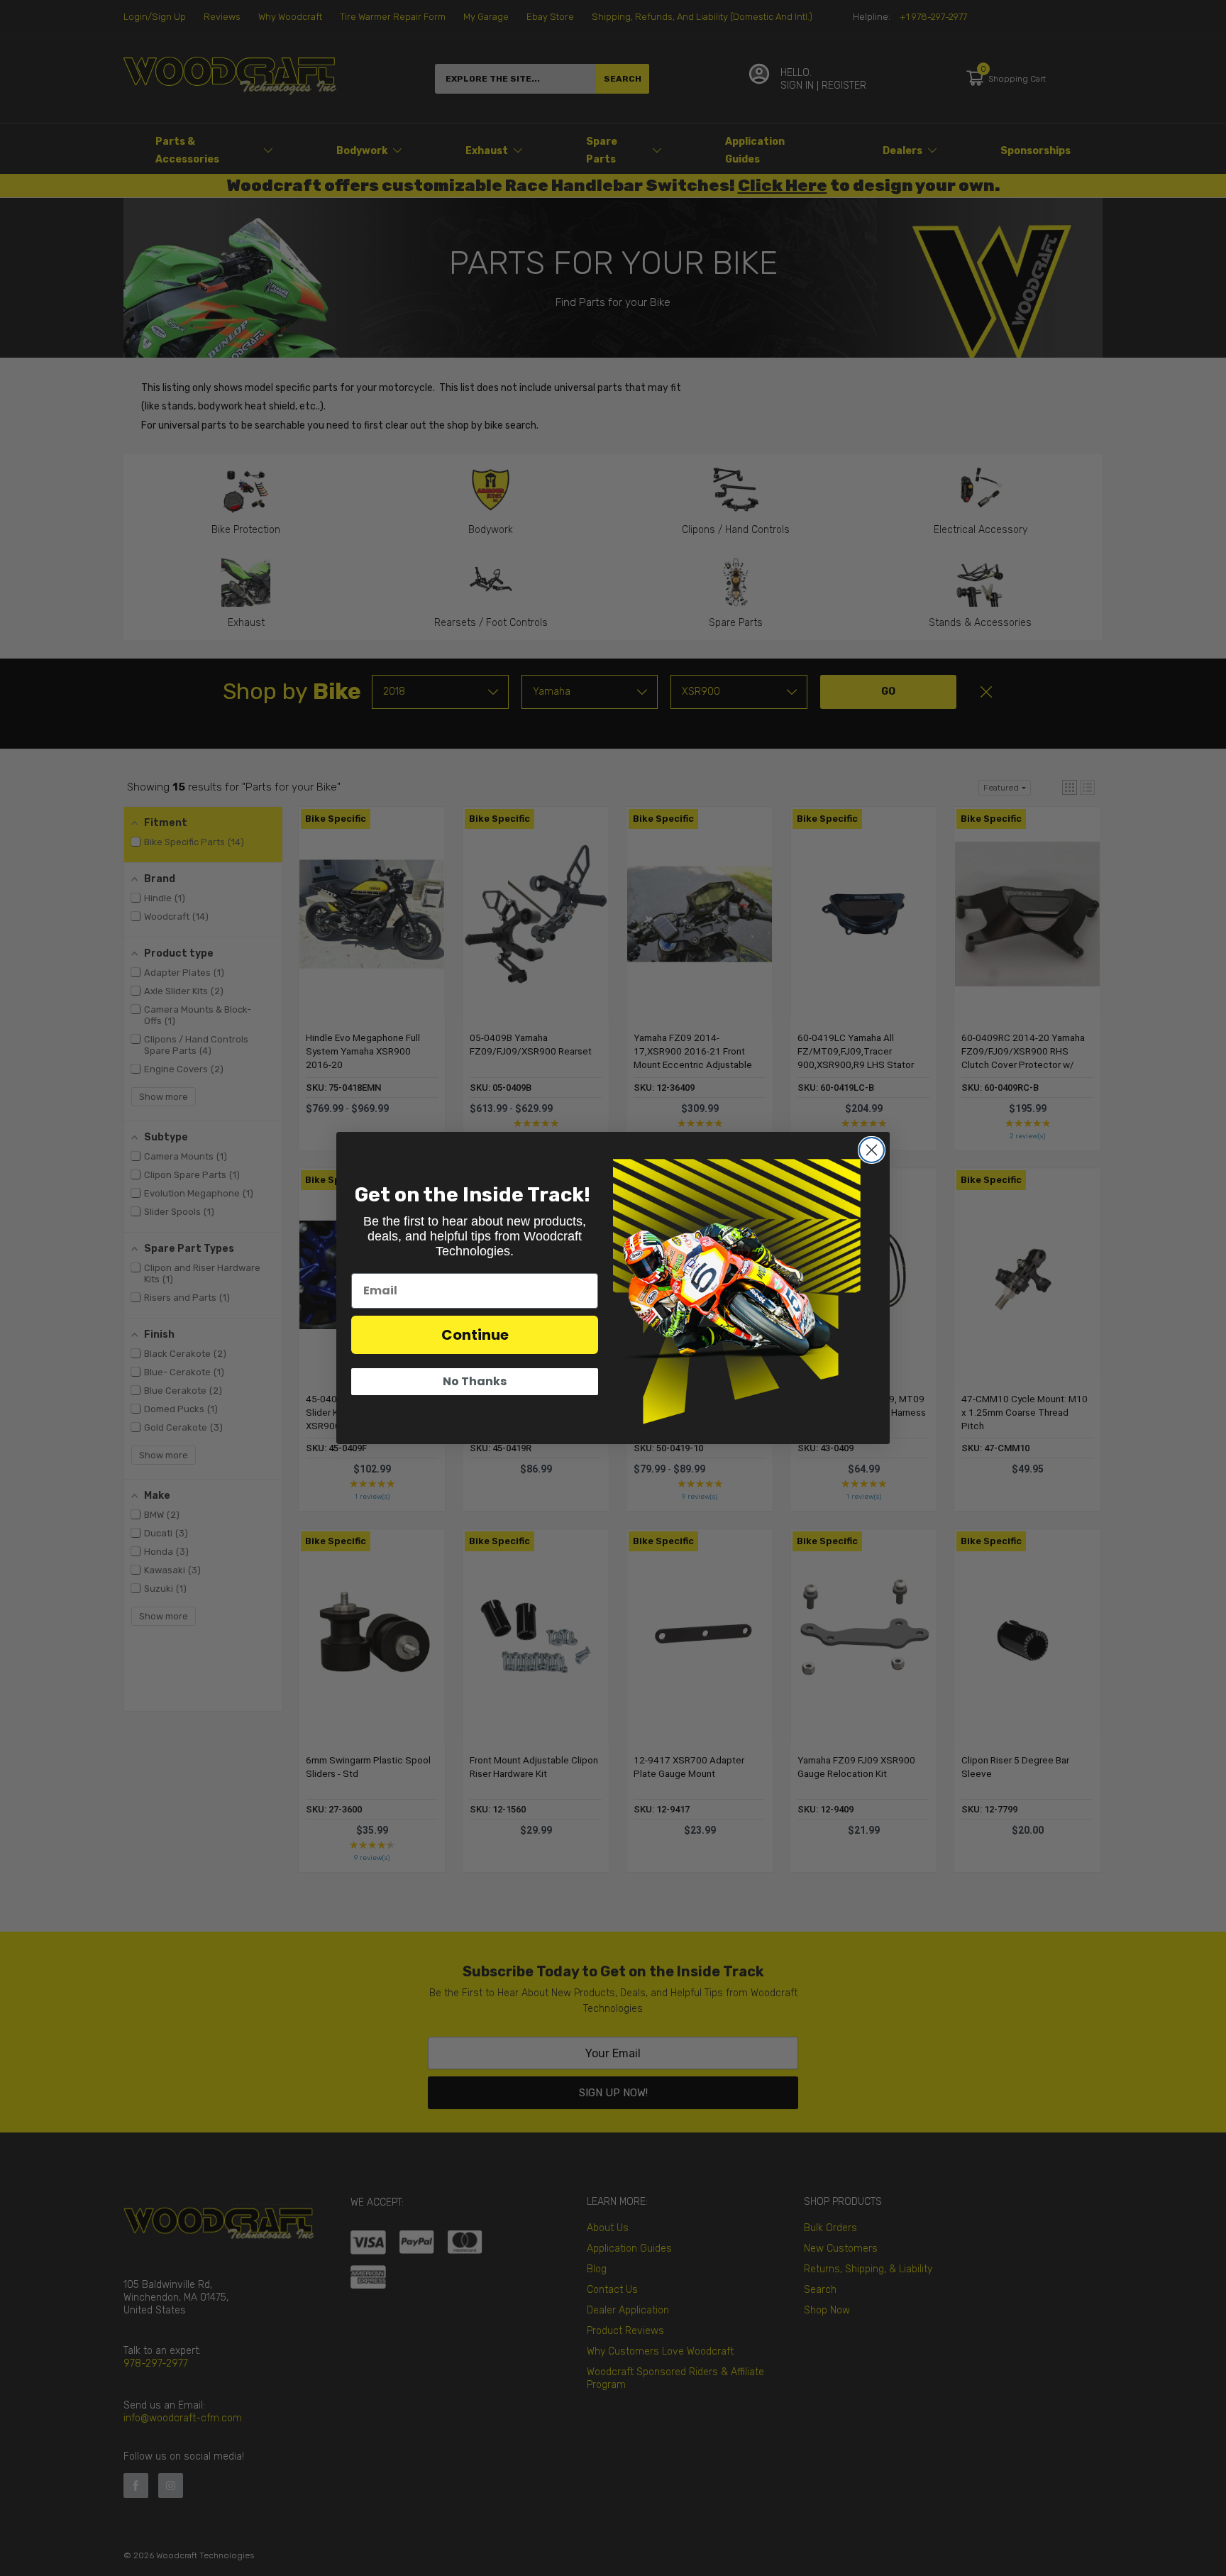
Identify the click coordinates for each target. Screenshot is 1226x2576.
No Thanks (475, 1381)
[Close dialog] (872, 1150)
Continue (475, 1335)
